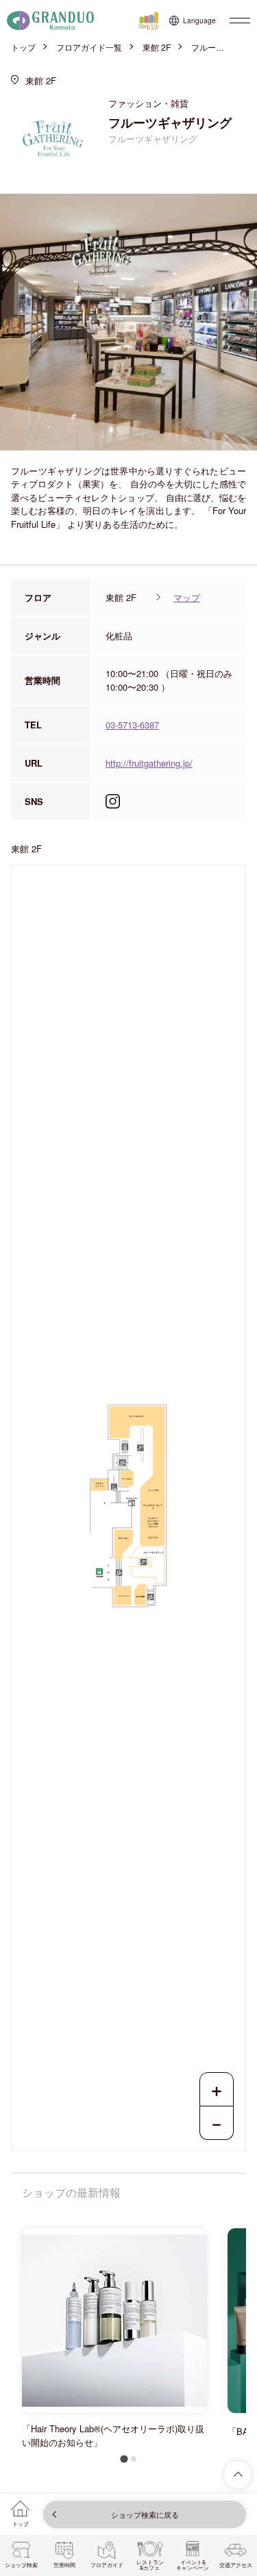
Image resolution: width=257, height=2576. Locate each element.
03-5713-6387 (132, 725)
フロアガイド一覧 (89, 47)
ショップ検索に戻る (145, 2514)
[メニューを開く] (240, 21)
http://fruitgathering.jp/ (149, 763)
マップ (187, 597)
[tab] (124, 2459)
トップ (23, 47)
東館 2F (157, 47)
